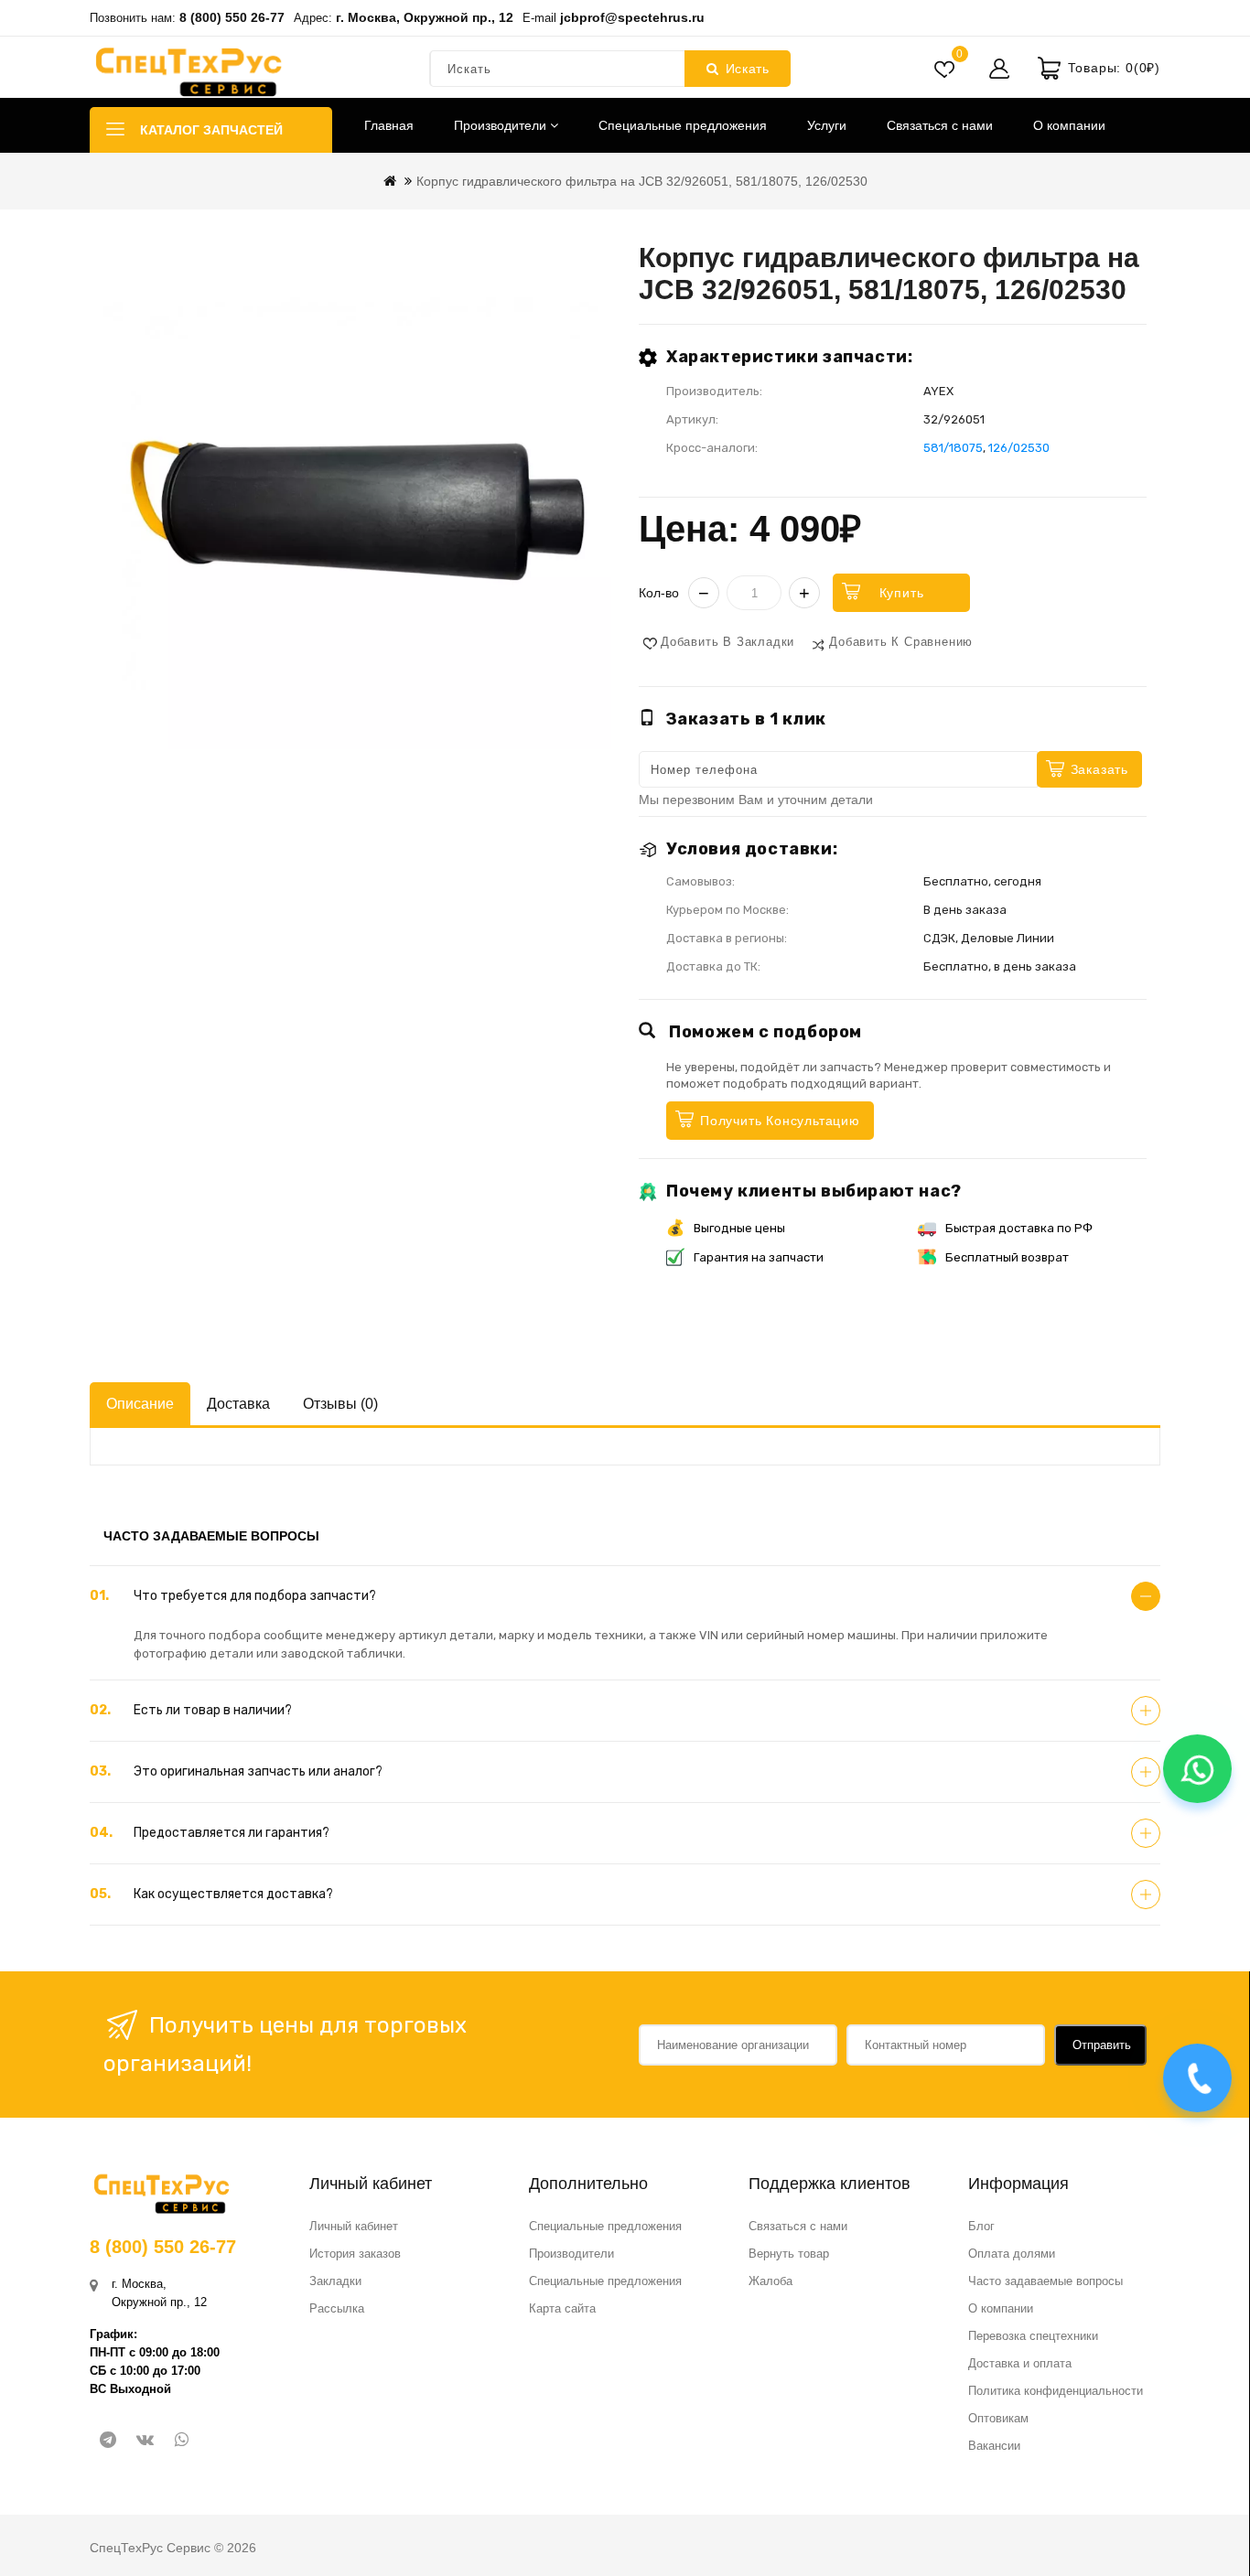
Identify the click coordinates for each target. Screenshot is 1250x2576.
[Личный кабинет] (999, 69)
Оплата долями (1012, 2254)
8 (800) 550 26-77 (232, 17)
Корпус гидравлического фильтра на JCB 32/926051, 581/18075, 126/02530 (642, 181)
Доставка (238, 1404)
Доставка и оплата (1020, 2363)
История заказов (355, 2254)
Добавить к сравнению (901, 642)
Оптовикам (998, 2418)
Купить (902, 593)
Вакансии (994, 2446)
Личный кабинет (354, 2226)
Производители (502, 125)
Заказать (1099, 769)
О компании (1069, 125)
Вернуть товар (789, 2254)
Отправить (1102, 2045)
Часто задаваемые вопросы (1045, 2281)
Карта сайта (562, 2308)
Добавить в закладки (727, 642)
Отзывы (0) (340, 1404)
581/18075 (953, 448)
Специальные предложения (683, 125)
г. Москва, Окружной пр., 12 (425, 17)
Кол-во (659, 593)
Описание (140, 1404)
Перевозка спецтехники (1033, 2336)
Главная (389, 125)
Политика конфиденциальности (1056, 2391)
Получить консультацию (780, 1121)
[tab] (625, 1596)
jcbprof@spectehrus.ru (632, 17)
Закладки (335, 2281)
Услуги (827, 125)
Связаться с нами (940, 125)
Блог (981, 2226)
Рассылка (337, 2308)
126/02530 (1019, 448)
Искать (748, 69)
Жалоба (770, 2281)
